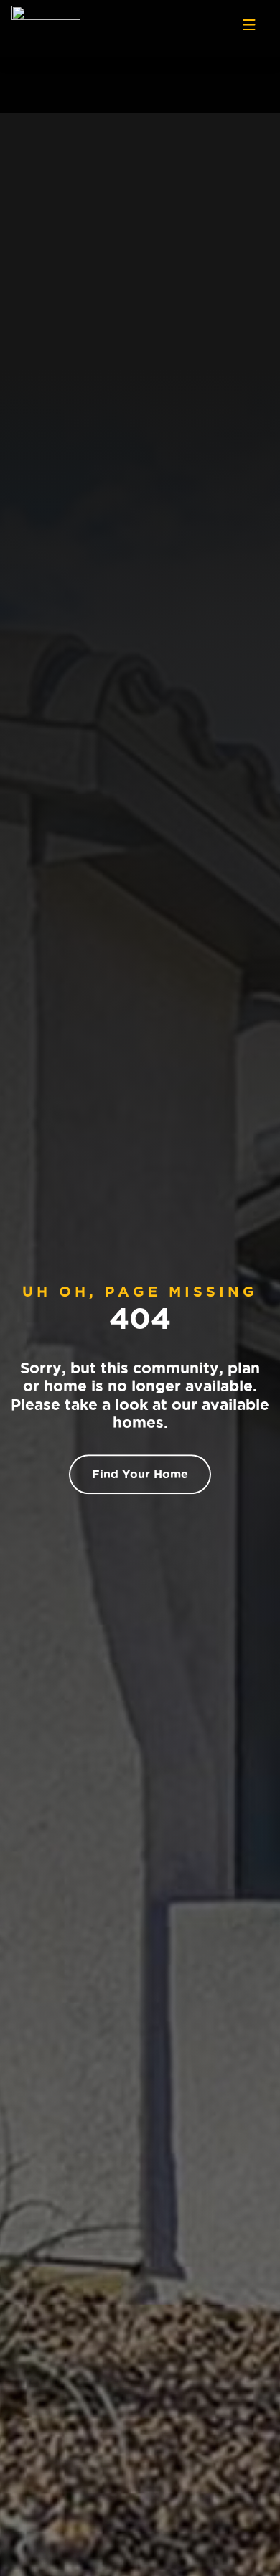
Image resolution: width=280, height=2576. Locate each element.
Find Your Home (140, 1474)
